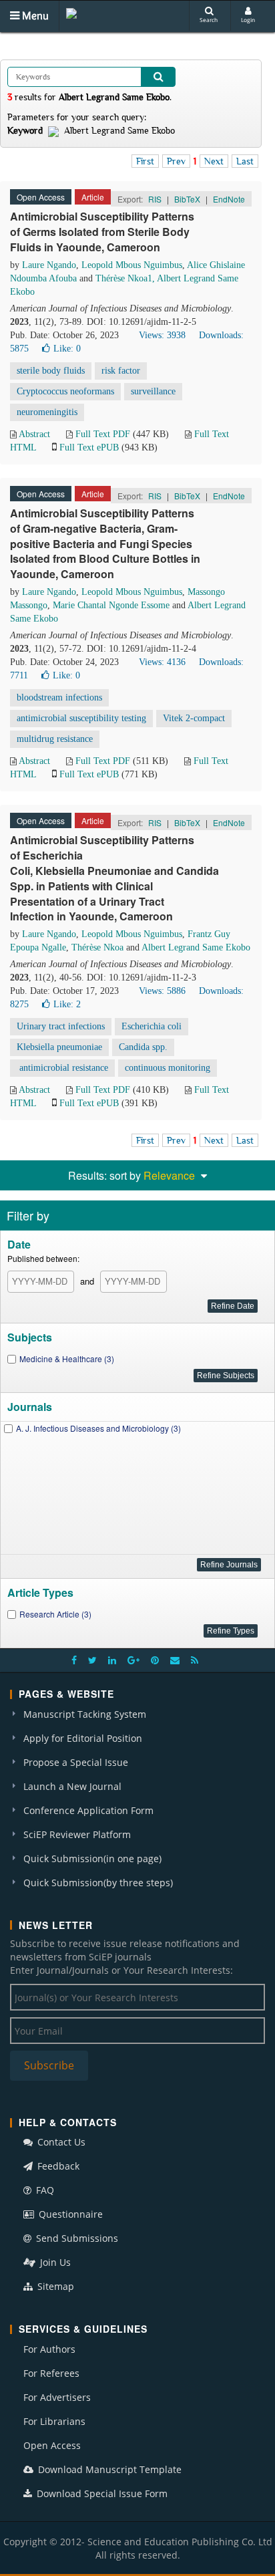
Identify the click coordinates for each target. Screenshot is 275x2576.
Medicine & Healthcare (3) (67, 1359)
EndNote (229, 199)
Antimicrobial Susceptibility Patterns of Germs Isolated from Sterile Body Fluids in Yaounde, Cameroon (102, 232)
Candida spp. (143, 1047)
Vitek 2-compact (194, 718)
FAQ (44, 2190)
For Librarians (54, 2421)
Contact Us (60, 2142)
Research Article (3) (55, 1614)
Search (209, 20)
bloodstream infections (59, 697)
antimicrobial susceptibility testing (81, 718)
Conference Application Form (88, 1810)
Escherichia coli (152, 1026)
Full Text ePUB (89, 447)
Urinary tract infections (61, 1026)
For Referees (51, 2373)
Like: (67, 349)
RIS (155, 199)
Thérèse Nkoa (97, 947)
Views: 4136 (162, 662)
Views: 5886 (162, 991)
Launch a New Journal (72, 1786)
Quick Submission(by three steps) (98, 1883)
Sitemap (54, 2286)
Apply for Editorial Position (83, 1738)
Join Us (54, 2262)
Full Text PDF (103, 434)
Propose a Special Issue (76, 1762)
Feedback (57, 2166)
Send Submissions (76, 2238)
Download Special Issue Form (101, 2493)
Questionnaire (69, 2214)
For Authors (49, 2349)
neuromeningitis (47, 412)
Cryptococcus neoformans (65, 391)
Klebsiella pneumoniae (59, 1047)
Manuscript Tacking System (85, 1714)
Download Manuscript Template (108, 2469)
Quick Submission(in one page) (92, 1858)
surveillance (153, 391)
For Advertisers (57, 2397)
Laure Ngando (49, 265)
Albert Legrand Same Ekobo (196, 947)
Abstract (34, 434)
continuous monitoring (168, 1068)
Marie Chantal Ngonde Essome (111, 605)
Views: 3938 (162, 335)
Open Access (52, 2445)
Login (248, 20)
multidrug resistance (55, 739)
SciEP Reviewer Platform (77, 1834)
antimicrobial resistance (62, 1068)
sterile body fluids (51, 371)
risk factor (121, 371)
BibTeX (187, 199)
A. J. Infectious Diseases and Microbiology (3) (98, 1428)
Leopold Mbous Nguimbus (132, 265)
